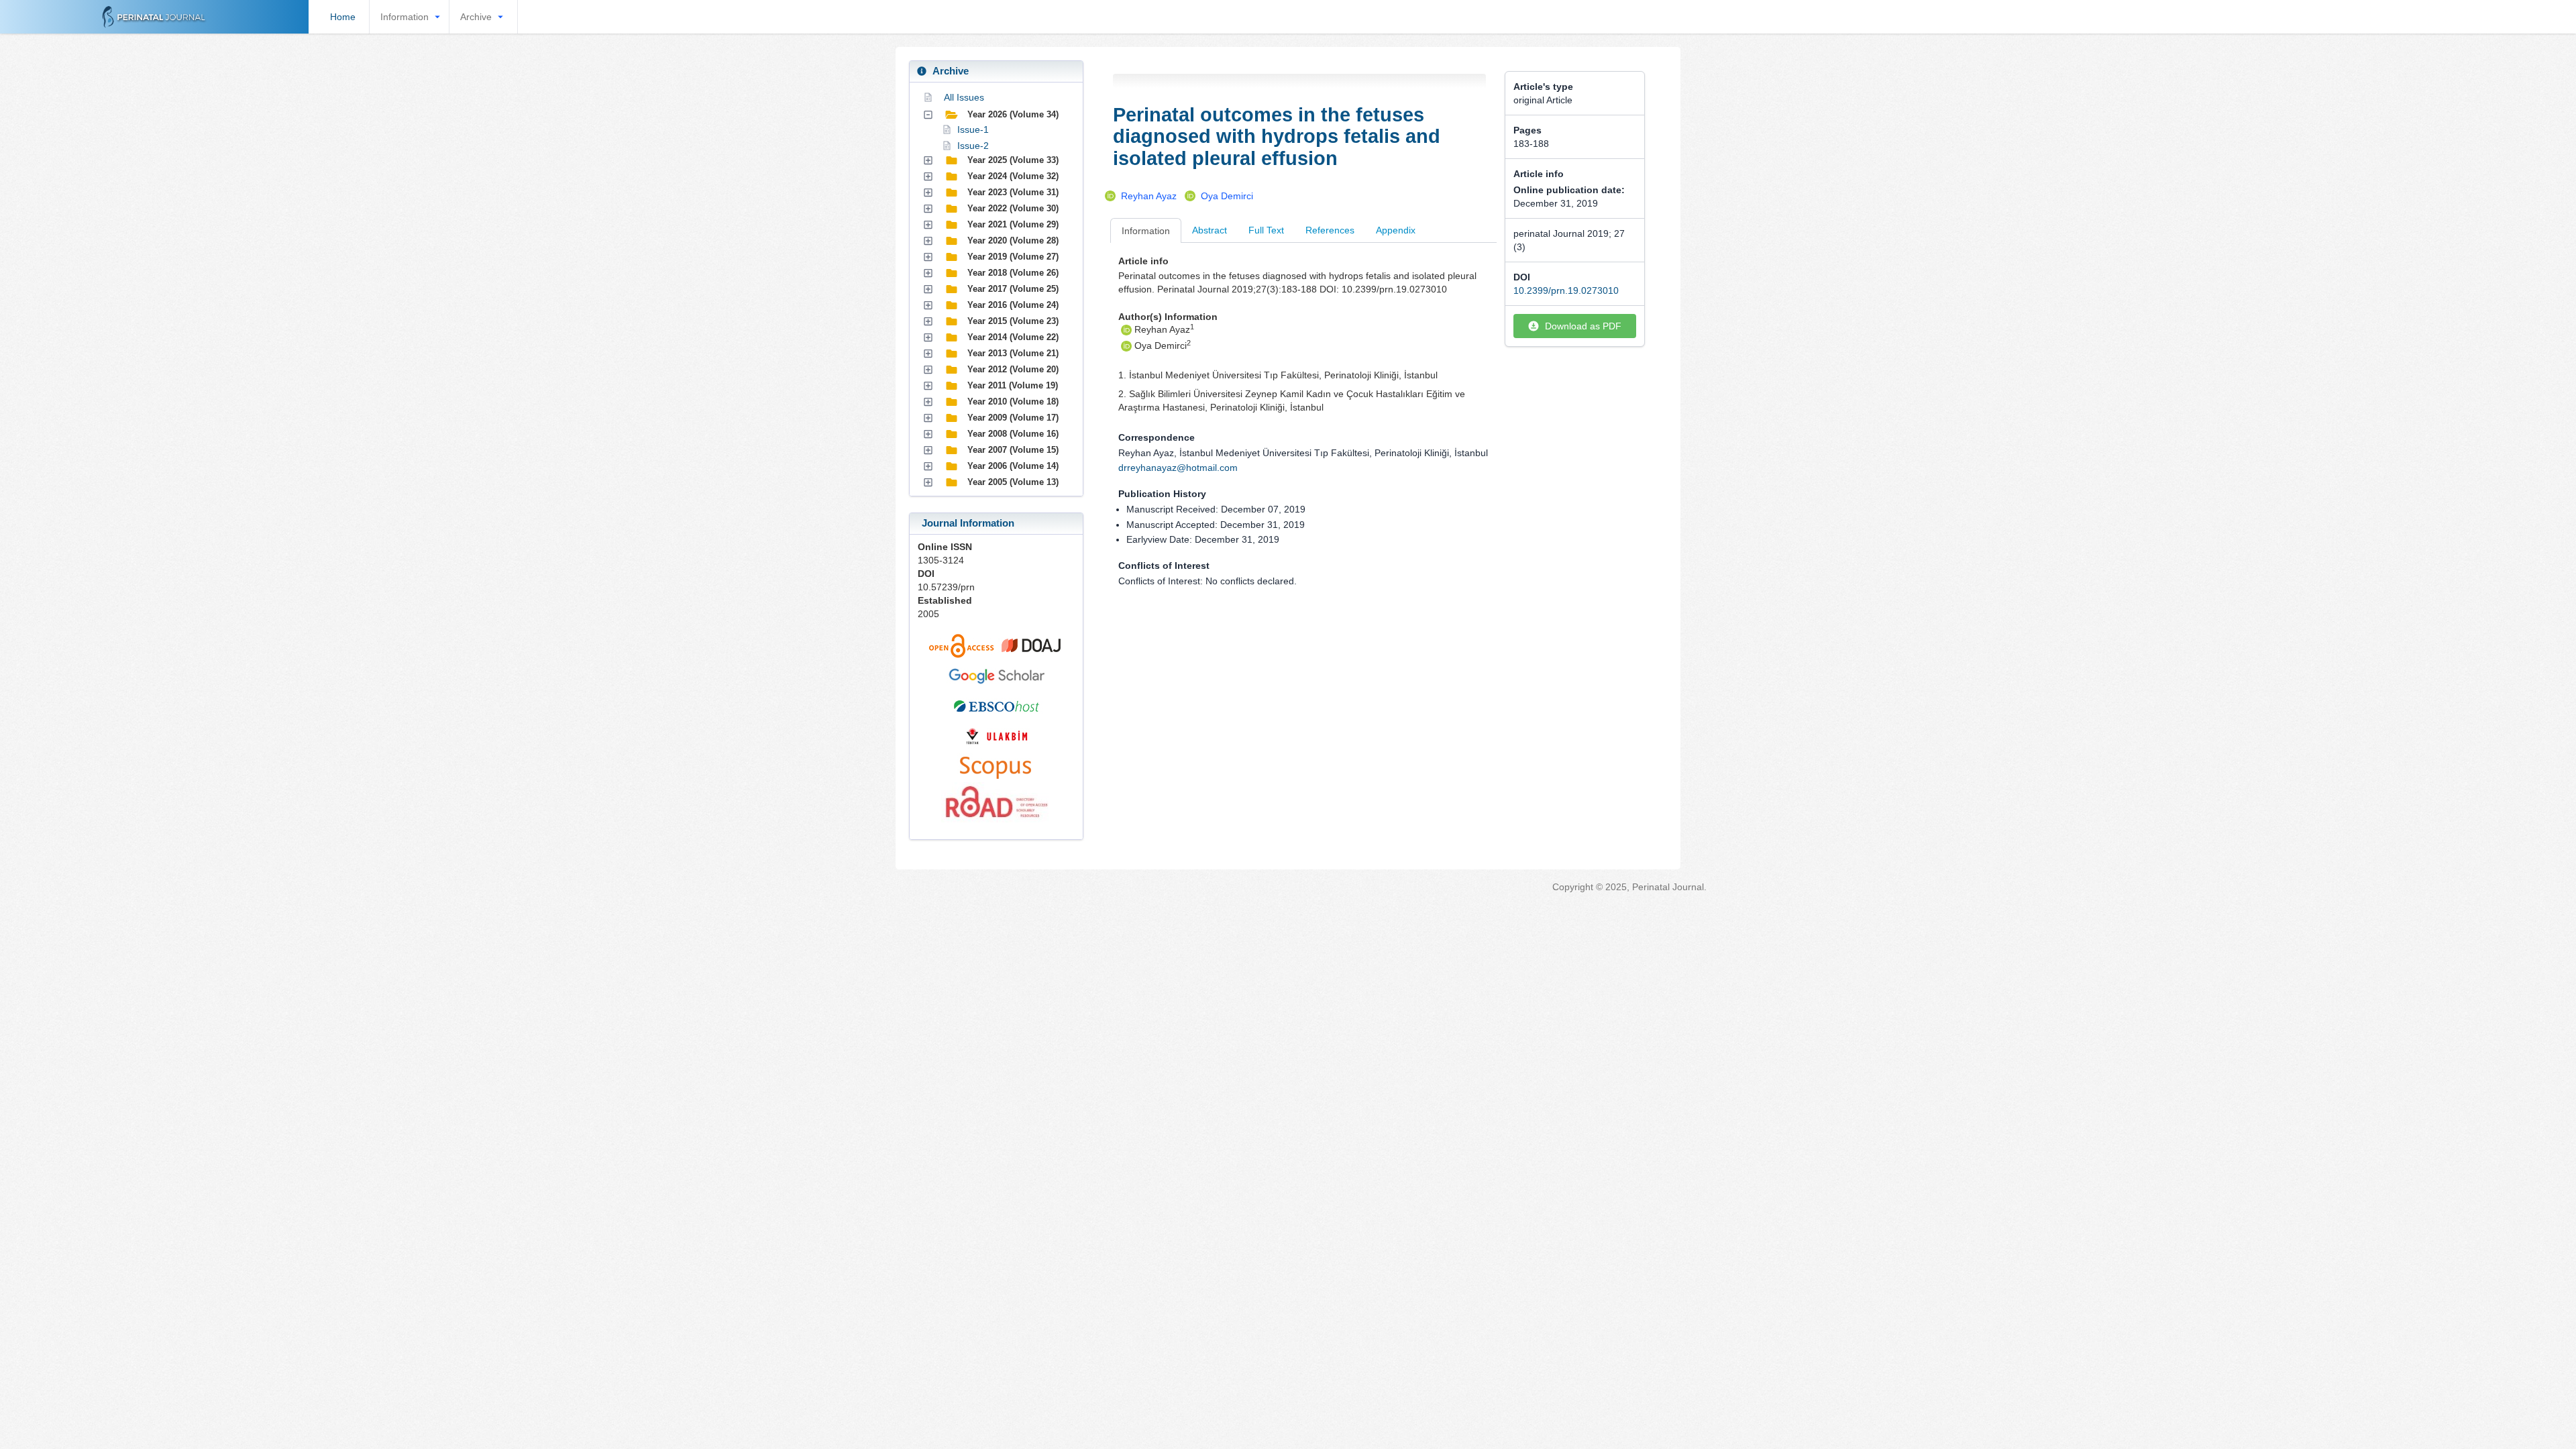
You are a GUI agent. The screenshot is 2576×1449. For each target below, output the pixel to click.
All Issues (964, 97)
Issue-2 (973, 146)
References (1330, 230)
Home (343, 17)
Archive (476, 17)
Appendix (1396, 230)
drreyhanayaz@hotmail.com (1178, 468)
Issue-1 (973, 129)
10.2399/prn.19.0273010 (1566, 290)
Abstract (1210, 230)
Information (405, 17)
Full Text (1266, 230)
